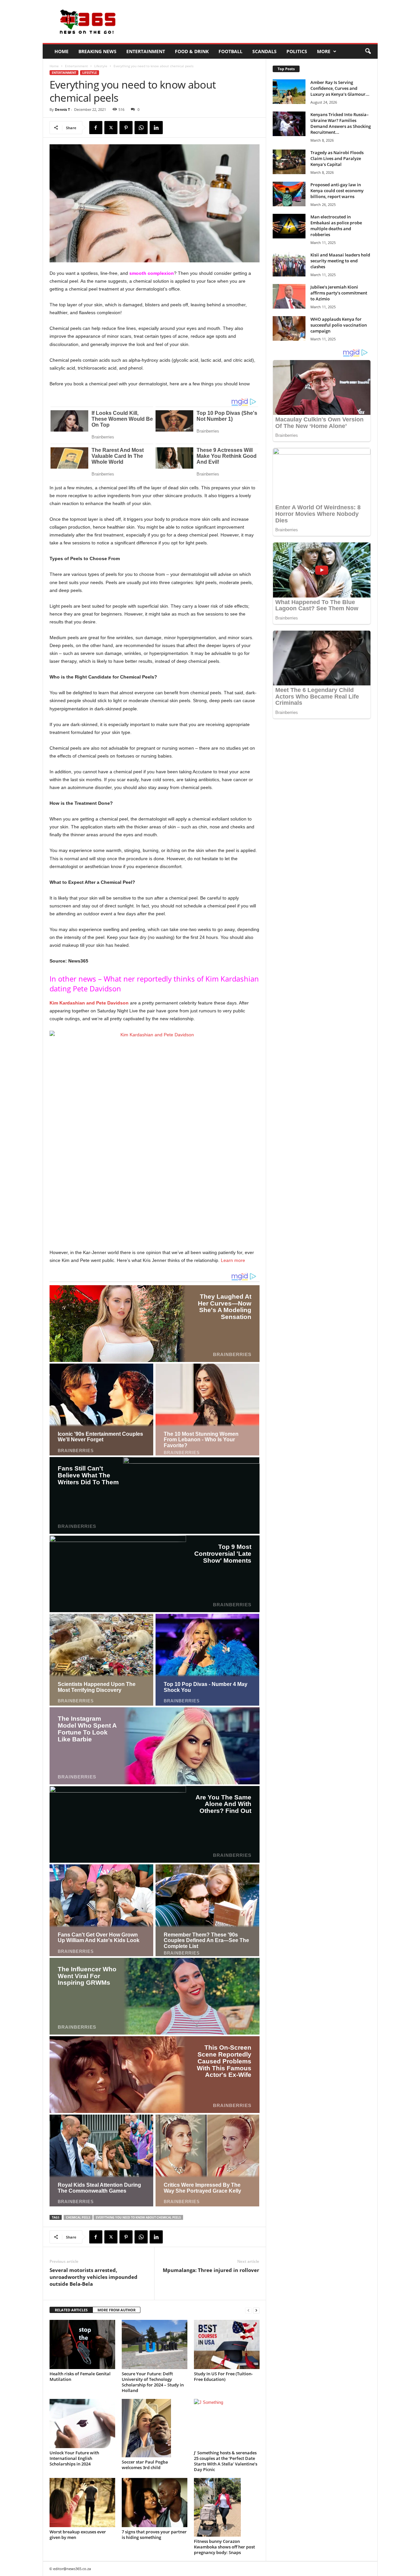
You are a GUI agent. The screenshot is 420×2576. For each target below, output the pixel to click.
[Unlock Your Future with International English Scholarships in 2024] (82, 2424)
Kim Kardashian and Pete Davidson (89, 1003)
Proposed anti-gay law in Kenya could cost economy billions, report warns (337, 191)
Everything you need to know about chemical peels (138, 2217)
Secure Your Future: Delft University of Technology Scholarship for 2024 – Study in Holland (153, 2382)
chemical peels (78, 2217)
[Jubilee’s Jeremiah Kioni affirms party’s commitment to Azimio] (289, 296)
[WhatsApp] (141, 128)
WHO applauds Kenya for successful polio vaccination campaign (339, 325)
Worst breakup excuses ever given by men (78, 2535)
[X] (111, 128)
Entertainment (146, 51)
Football (231, 51)
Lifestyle (101, 66)
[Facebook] (96, 128)
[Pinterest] (126, 128)
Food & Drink (192, 51)
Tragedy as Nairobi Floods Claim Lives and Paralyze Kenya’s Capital (337, 158)
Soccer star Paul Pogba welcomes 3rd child (145, 2465)
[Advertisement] (258, 22)
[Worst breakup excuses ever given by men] (82, 2503)
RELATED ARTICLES (71, 2310)
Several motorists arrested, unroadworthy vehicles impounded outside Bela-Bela (94, 2277)
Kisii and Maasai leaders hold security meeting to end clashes (340, 261)
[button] (368, 51)
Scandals (264, 51)
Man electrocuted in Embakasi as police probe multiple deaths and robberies (336, 226)
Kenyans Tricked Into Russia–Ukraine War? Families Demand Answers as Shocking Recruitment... (341, 123)
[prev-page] (248, 2310)
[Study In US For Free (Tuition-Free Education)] (227, 2344)
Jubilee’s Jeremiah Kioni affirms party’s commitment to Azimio (339, 293)
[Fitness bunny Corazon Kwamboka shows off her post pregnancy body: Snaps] (227, 2507)
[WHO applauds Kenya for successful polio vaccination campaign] (289, 328)
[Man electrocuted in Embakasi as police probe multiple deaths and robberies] (289, 226)
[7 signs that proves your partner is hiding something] (155, 2503)
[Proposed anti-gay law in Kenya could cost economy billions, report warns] (289, 194)
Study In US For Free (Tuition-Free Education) (223, 2376)
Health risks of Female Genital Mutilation (80, 2376)
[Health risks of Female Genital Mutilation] (82, 2344)
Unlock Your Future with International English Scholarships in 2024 (74, 2458)
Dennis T (62, 109)
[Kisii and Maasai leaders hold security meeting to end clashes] (289, 264)
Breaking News (97, 51)
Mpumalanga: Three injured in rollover (211, 2270)
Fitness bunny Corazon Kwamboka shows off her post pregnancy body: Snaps (224, 2547)
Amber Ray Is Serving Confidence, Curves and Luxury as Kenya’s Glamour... (340, 88)
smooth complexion (152, 273)
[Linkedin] (156, 128)
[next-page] (256, 2310)
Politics (297, 51)
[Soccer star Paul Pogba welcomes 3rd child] (155, 2428)
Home (62, 51)
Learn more (233, 1260)
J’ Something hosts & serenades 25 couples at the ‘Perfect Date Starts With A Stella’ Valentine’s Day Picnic (226, 2461)
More (324, 51)
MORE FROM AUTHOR (116, 2310)
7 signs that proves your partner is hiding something (154, 2535)
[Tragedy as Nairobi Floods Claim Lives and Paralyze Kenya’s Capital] (289, 162)
